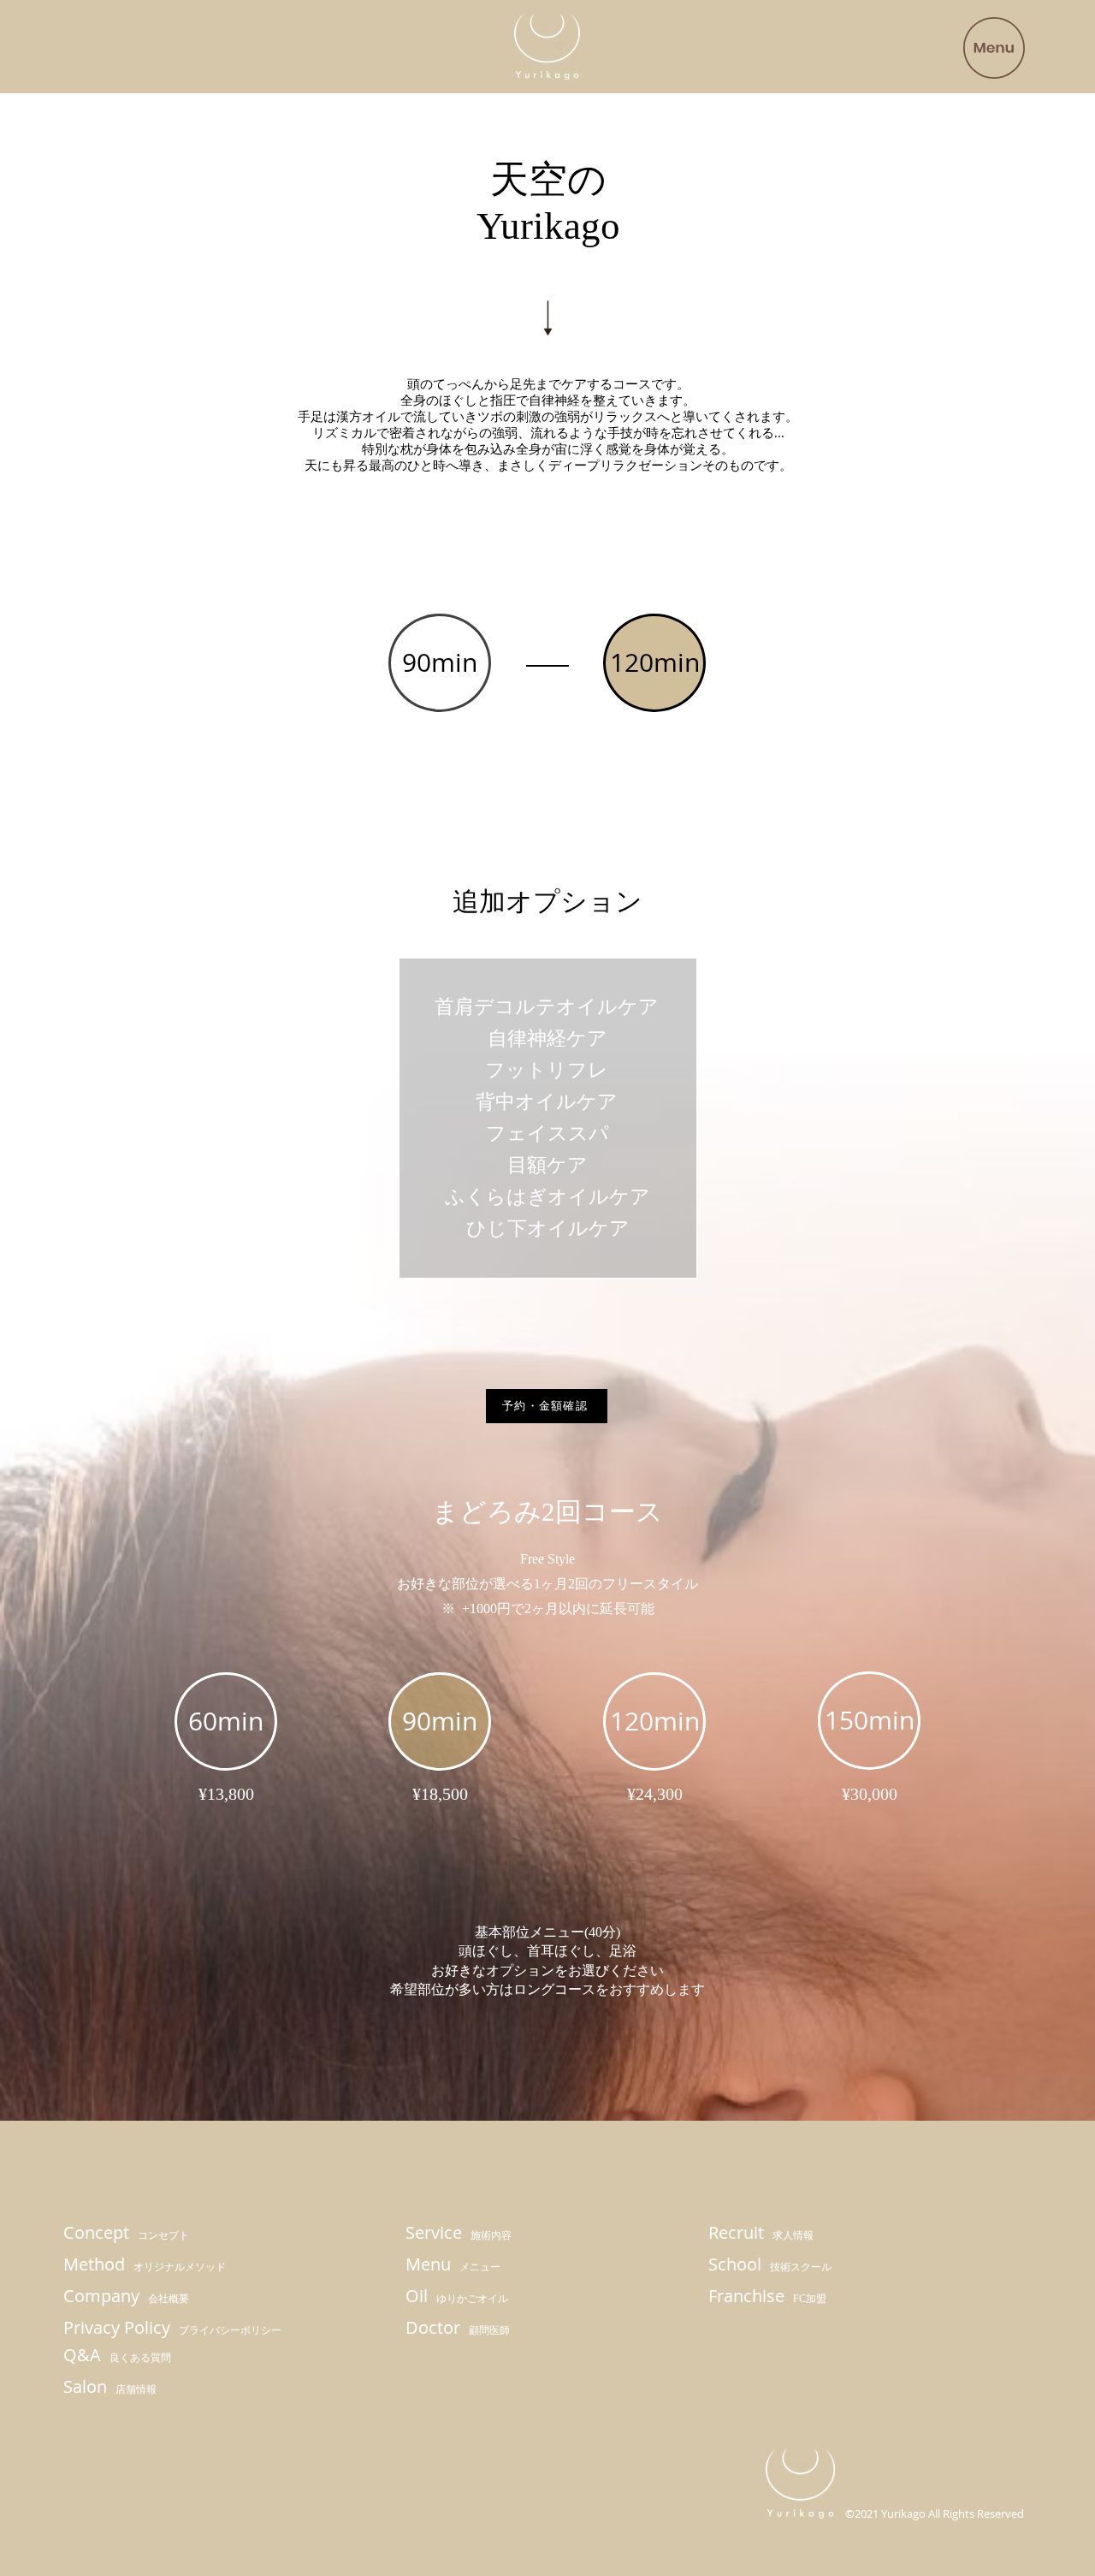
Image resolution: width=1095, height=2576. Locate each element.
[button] (994, 48)
